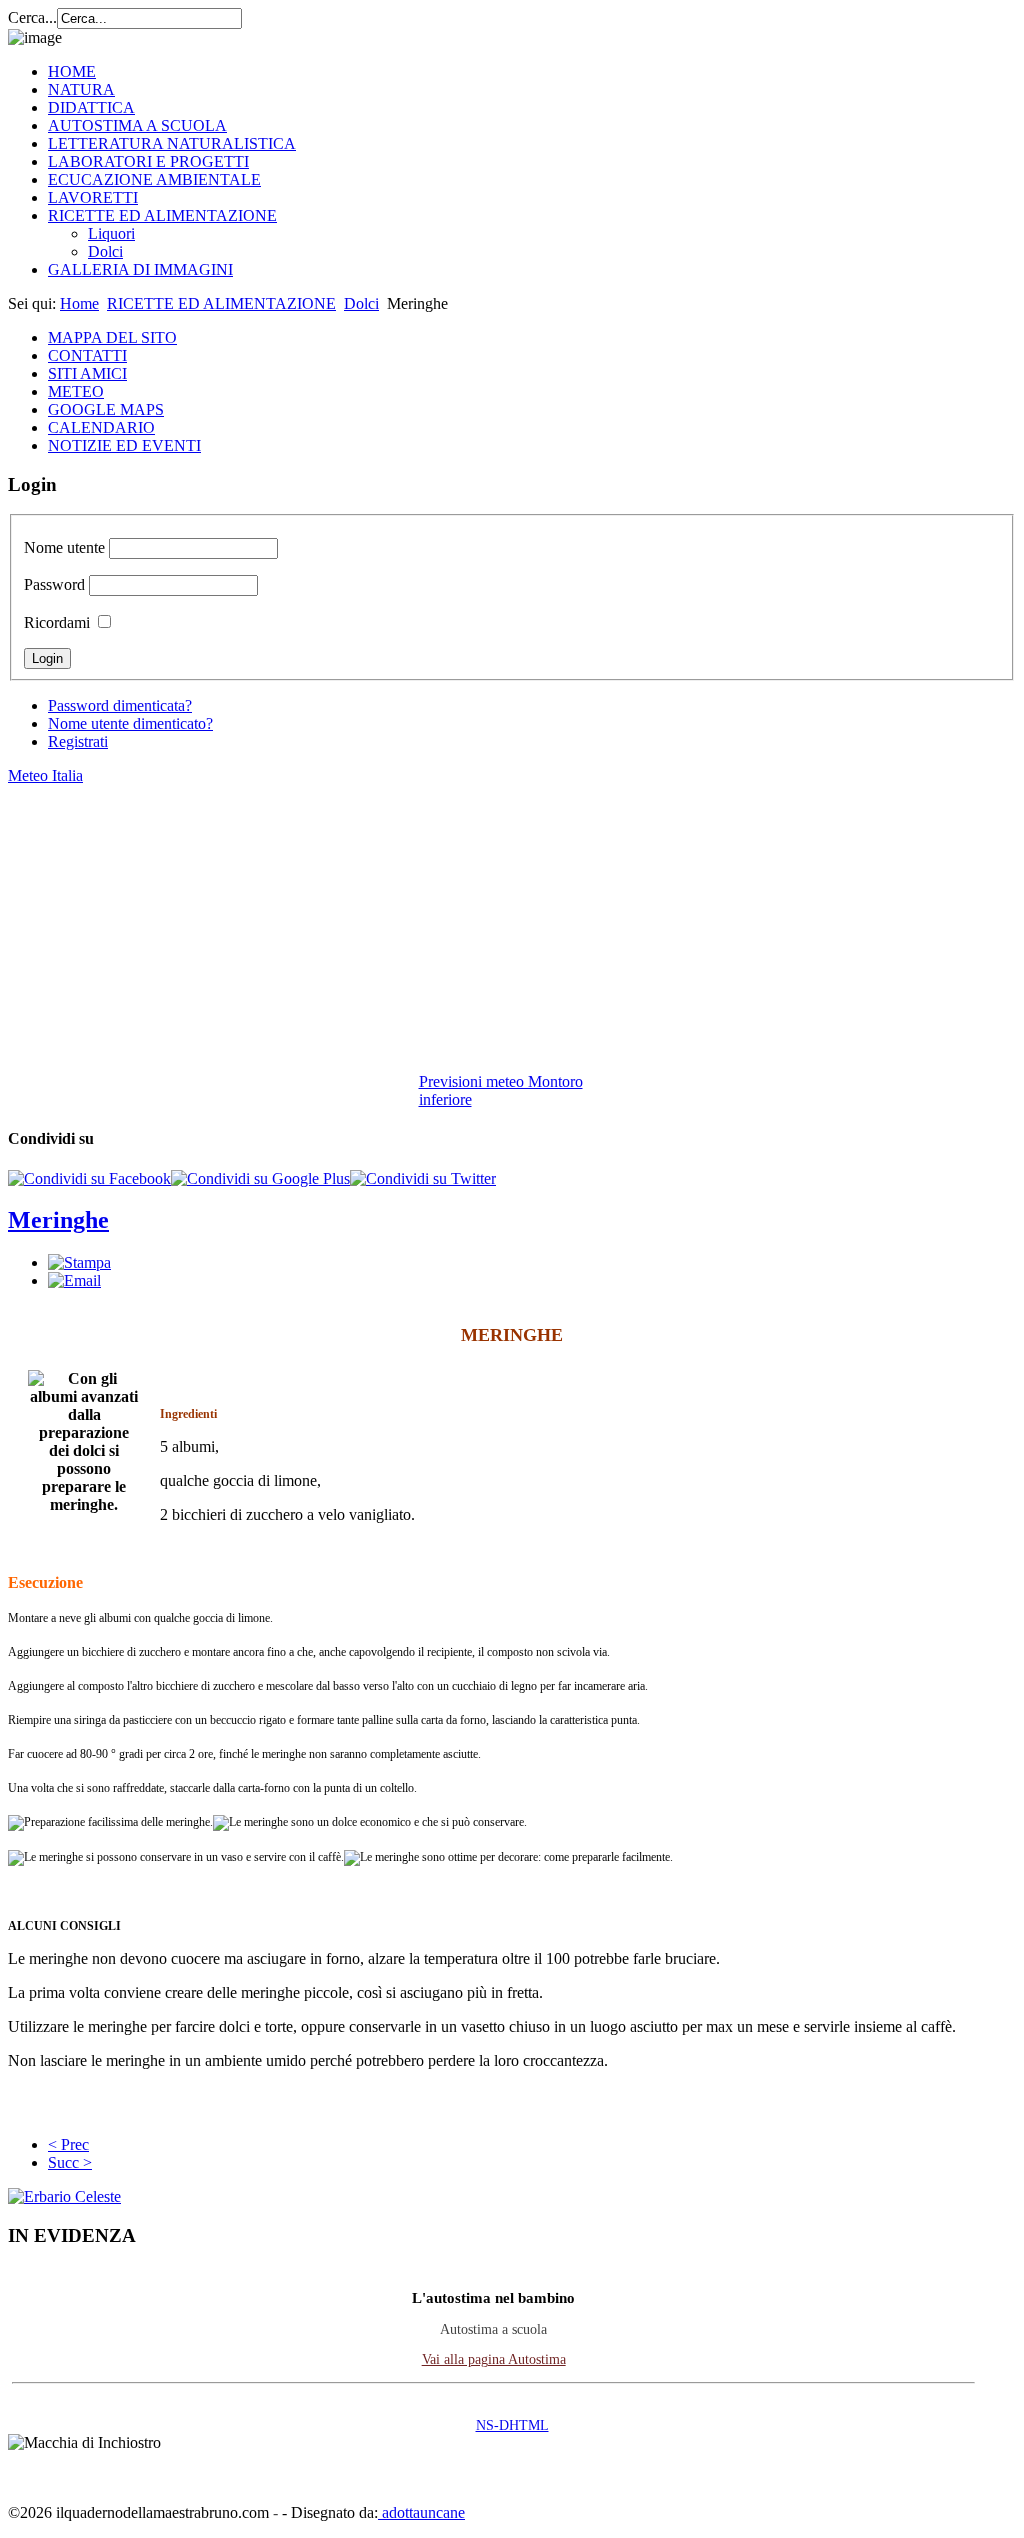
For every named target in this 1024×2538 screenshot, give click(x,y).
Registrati (78, 741)
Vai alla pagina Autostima (494, 2359)
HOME (72, 71)
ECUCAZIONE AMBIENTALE (154, 179)
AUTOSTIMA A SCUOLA (137, 125)
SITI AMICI (87, 373)
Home (79, 303)
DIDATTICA (91, 107)
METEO (76, 391)
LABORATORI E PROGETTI (148, 161)
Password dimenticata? (120, 705)
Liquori (111, 233)
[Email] (74, 1280)
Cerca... (32, 17)
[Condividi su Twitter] (423, 1178)
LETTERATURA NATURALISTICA (172, 143)
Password (54, 584)
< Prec (68, 2144)
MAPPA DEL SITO (112, 337)
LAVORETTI (93, 197)
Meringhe (58, 1220)
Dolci (105, 251)
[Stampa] (79, 1262)
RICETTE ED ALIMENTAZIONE (162, 215)
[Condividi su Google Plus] (260, 1178)
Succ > (70, 2162)
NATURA (81, 89)
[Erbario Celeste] (64, 2196)
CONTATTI (87, 355)
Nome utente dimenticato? (130, 723)
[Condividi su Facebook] (89, 1178)
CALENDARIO (101, 427)
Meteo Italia (45, 775)
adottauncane (421, 2512)
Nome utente (64, 547)
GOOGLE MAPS (106, 409)
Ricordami (57, 622)
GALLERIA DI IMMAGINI (140, 269)
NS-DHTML (512, 2425)
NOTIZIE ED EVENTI (124, 445)
